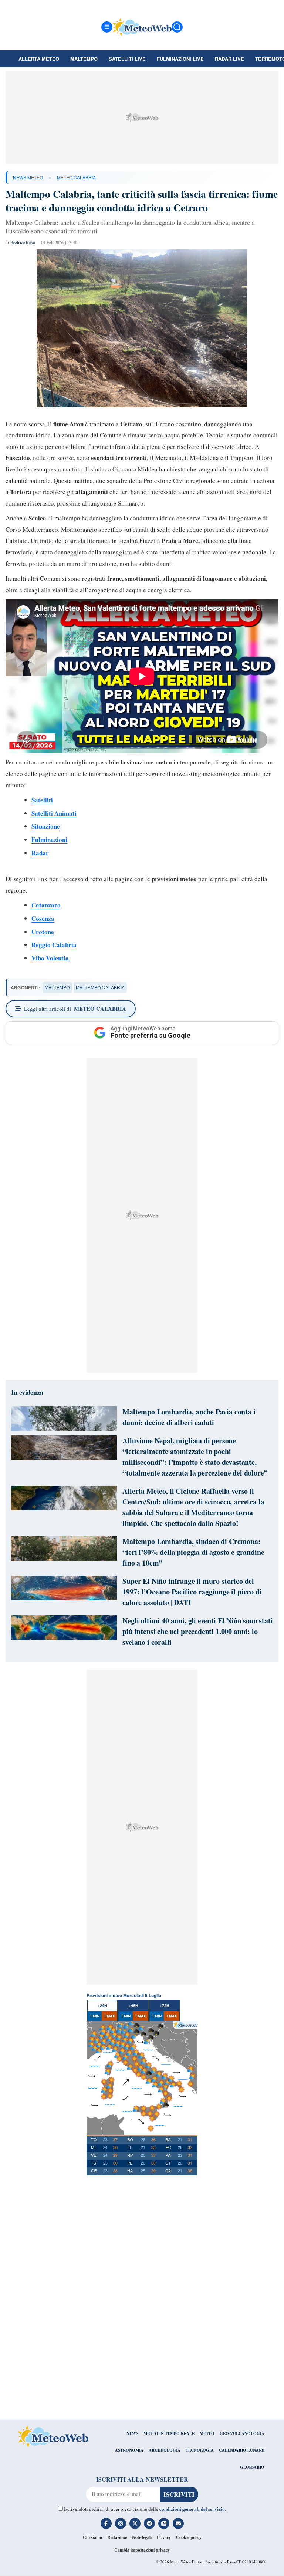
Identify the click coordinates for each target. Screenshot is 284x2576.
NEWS (132, 2433)
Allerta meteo (39, 59)
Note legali (142, 2537)
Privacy (164, 2537)
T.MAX (109, 2016)
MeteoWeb (179, 2562)
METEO (207, 2433)
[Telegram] (149, 2523)
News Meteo (28, 177)
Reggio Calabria (54, 945)
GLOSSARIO (252, 2467)
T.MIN (95, 2016)
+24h (102, 2005)
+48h (133, 2005)
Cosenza (43, 918)
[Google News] (164, 2523)
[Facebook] (106, 2523)
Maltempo (84, 59)
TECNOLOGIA (200, 2450)
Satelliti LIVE (127, 59)
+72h (165, 2005)
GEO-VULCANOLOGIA (242, 2433)
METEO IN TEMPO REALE (169, 2433)
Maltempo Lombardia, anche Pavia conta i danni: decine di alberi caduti (189, 1417)
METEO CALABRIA (76, 177)
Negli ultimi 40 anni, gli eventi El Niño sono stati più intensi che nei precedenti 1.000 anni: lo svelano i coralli (197, 1631)
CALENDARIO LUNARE (242, 2450)
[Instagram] (121, 2523)
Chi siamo (92, 2537)
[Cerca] (177, 27)
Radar (40, 853)
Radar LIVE (229, 59)
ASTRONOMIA (129, 2450)
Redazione (117, 2537)
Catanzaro (46, 905)
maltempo (57, 987)
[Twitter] (135, 2523)
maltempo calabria (100, 987)
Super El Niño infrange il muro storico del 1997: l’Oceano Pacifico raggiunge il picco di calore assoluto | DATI (192, 1592)
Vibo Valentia (50, 958)
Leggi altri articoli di (75, 1009)
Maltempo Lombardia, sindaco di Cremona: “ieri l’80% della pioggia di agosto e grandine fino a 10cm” (193, 1552)
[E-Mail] (178, 2523)
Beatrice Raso (23, 242)
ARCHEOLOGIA (165, 2450)
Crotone (43, 932)
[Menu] (107, 27)
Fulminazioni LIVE (180, 59)
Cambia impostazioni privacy (142, 2550)
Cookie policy (189, 2537)
